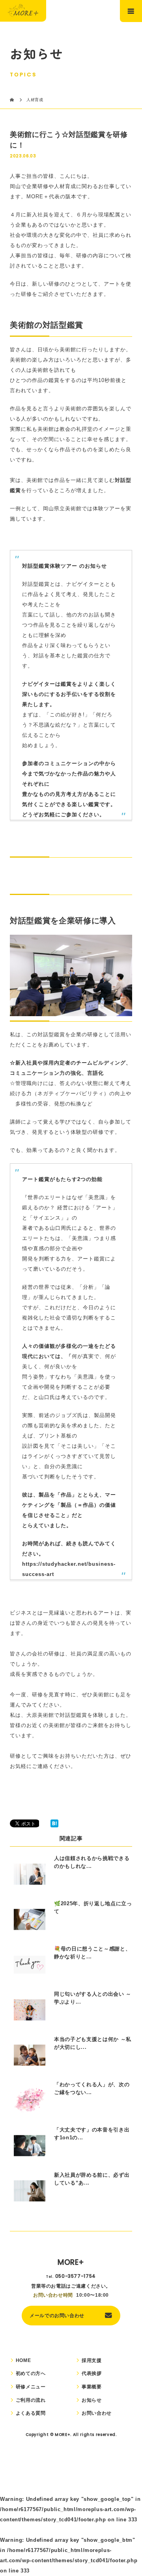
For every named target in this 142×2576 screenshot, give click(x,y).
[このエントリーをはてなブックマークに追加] (54, 1825)
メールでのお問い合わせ (57, 2315)
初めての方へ (31, 2373)
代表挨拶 (92, 2373)
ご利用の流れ (31, 2400)
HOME (23, 2360)
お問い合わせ (97, 2413)
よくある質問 (31, 2413)
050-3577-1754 (76, 2276)
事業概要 (92, 2387)
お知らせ (92, 2400)
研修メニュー (31, 2387)
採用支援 (92, 2360)
